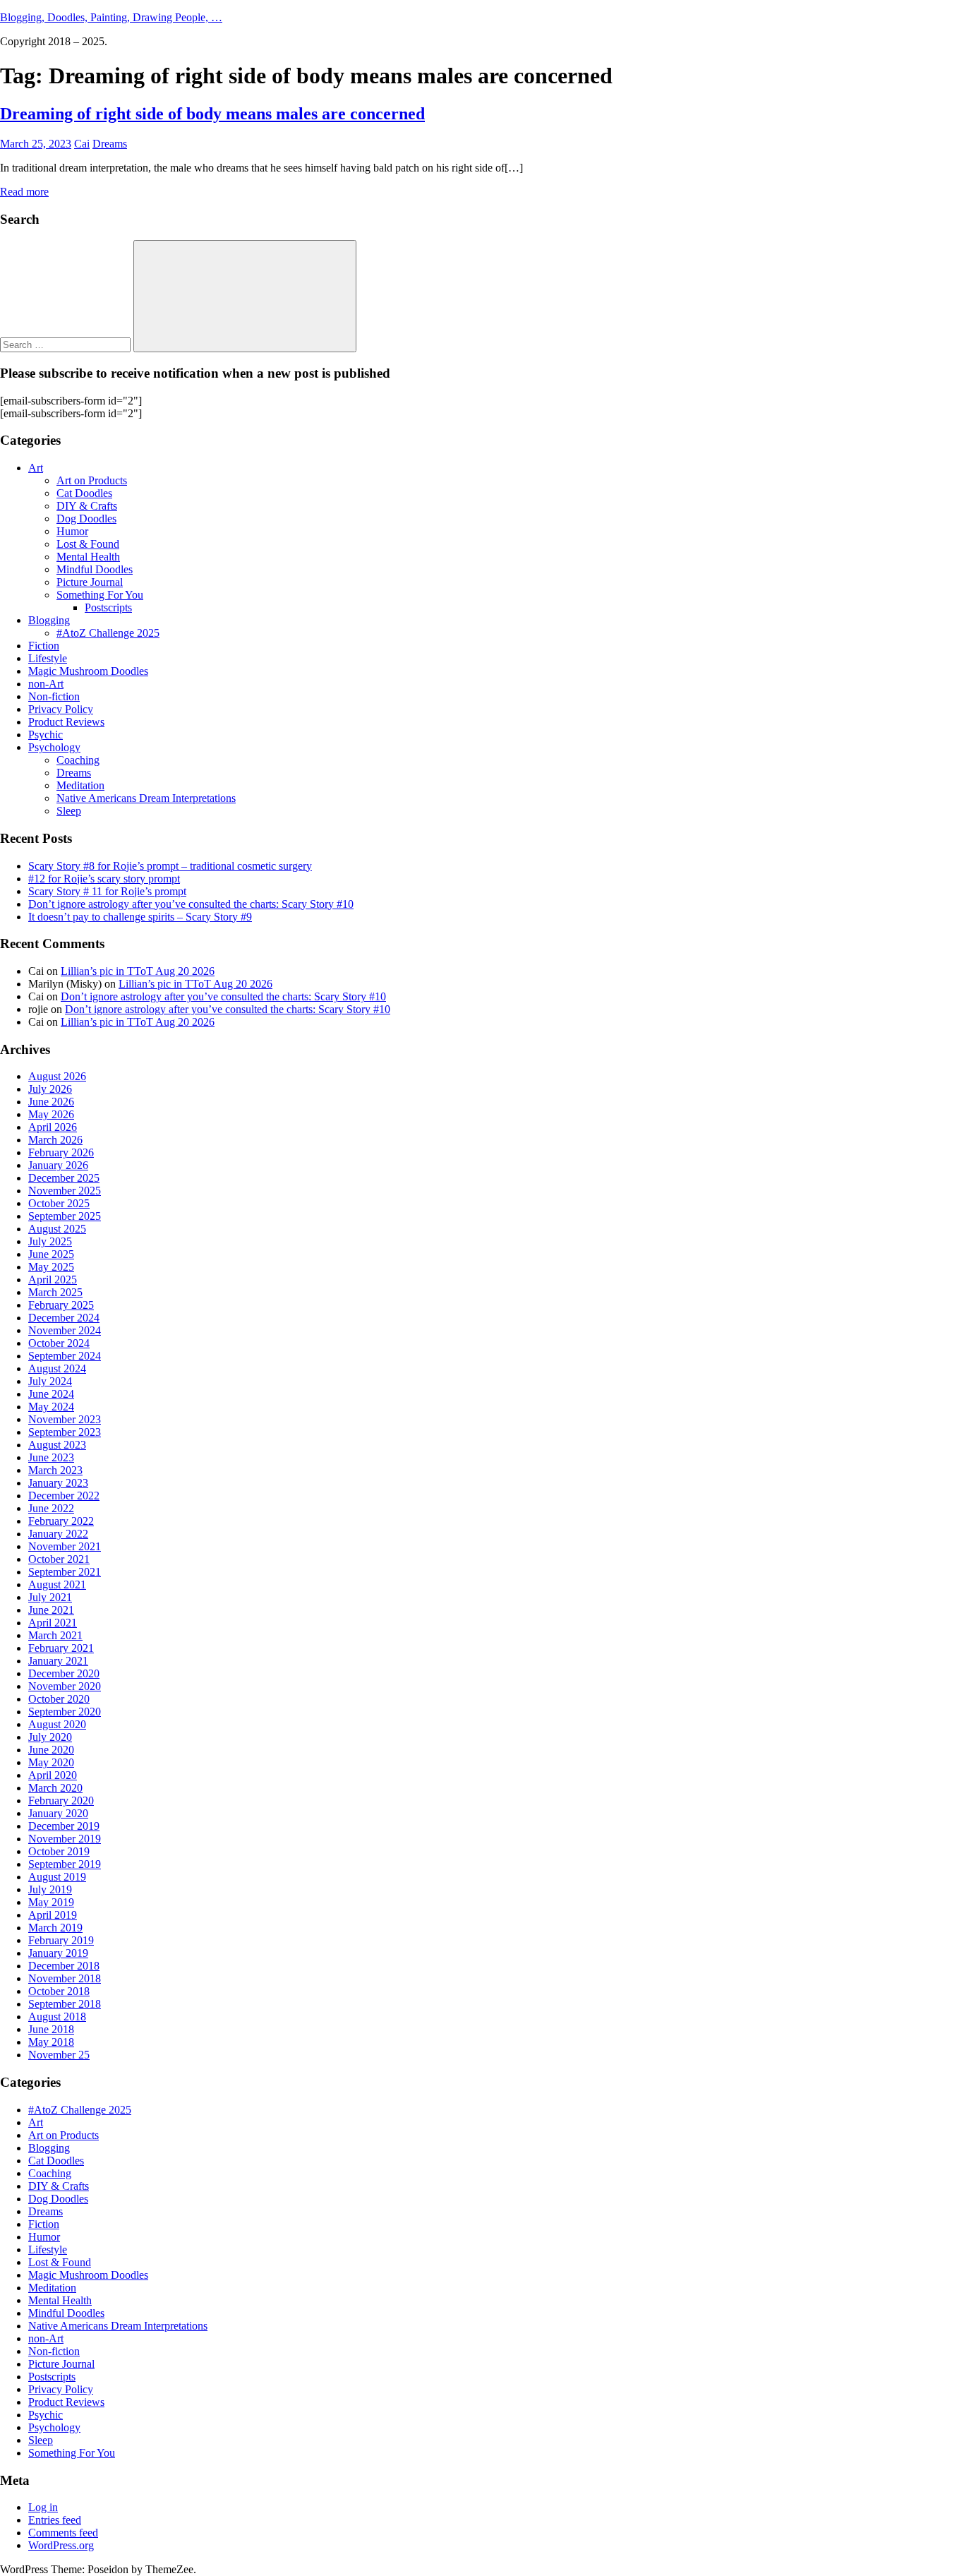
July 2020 (50, 1737)
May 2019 (51, 1902)
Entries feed (55, 2520)
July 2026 (50, 1089)
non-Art (46, 684)
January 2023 (58, 1483)
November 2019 (65, 1839)
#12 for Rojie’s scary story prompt (104, 879)
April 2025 (53, 1280)
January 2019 (58, 1953)
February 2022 (61, 1521)
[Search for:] (67, 344)
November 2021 (65, 1546)
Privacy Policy (61, 709)
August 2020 (57, 1724)
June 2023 (51, 1457)
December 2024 (64, 1318)
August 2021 (57, 1584)
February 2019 (61, 1940)
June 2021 (51, 1610)
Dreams (110, 144)
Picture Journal (90, 582)
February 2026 (61, 1152)
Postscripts (108, 607)
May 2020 (51, 1762)
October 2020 (59, 1699)
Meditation (80, 785)
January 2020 (58, 1813)
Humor (72, 531)
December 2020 (64, 1673)
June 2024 (51, 1394)
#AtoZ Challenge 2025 (108, 633)
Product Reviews (66, 722)
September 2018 (65, 2004)
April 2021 (53, 1623)
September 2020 (65, 1712)
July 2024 (50, 1381)
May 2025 (51, 1267)
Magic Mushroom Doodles (88, 671)
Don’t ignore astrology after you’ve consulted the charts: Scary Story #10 (191, 904)
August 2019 (57, 1877)
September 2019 (65, 1864)
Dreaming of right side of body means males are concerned (212, 114)
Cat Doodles (84, 493)
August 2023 (57, 1445)
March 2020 (55, 1788)
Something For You (100, 595)
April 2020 (53, 1775)
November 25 (59, 2055)
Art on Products (92, 480)
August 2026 (57, 1076)
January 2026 (58, 1165)
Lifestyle (48, 658)
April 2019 (53, 1915)
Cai (82, 144)
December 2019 (64, 1826)
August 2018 (57, 2017)
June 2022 (51, 1508)
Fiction (44, 646)
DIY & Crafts (87, 506)
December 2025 (64, 1178)
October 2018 (59, 1991)
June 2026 (51, 1102)
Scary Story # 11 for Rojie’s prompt (107, 891)
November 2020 (65, 1686)
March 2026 (55, 1140)
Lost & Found (88, 544)
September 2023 (65, 1432)
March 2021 (55, 1635)
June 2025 (51, 1254)
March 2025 (55, 1292)
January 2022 (58, 1534)
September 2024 (65, 1356)
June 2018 (51, 2029)
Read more (24, 192)
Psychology (54, 747)
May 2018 (51, 2042)
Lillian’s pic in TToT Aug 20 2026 (138, 971)
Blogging (49, 620)
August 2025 (57, 1229)
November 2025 (65, 1191)
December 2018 (64, 1966)
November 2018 (65, 1978)
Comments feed (63, 2533)
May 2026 (51, 1114)
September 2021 (65, 1572)
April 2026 (53, 1127)
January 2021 (58, 1661)
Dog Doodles (86, 519)
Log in (43, 2507)
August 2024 (57, 1368)
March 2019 (55, 1928)
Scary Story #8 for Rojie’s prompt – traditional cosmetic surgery (170, 866)
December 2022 (64, 1496)
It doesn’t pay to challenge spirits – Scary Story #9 (140, 917)
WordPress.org (61, 2545)
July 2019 (50, 1889)
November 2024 (65, 1330)
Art (36, 468)
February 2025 (61, 1305)
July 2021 (50, 1597)
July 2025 (50, 1241)
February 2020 (61, 1801)
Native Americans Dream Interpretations (146, 798)
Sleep (69, 811)
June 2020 (51, 1750)
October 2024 (59, 1343)
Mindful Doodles (95, 569)
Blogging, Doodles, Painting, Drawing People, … (111, 17)
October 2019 (59, 1851)
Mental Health (88, 557)
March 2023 (55, 1470)
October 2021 (59, 1559)
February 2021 (61, 1648)
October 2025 (59, 1203)
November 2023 (65, 1419)
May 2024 (51, 1407)
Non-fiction (54, 696)
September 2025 (65, 1216)
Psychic (46, 735)
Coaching (78, 760)
